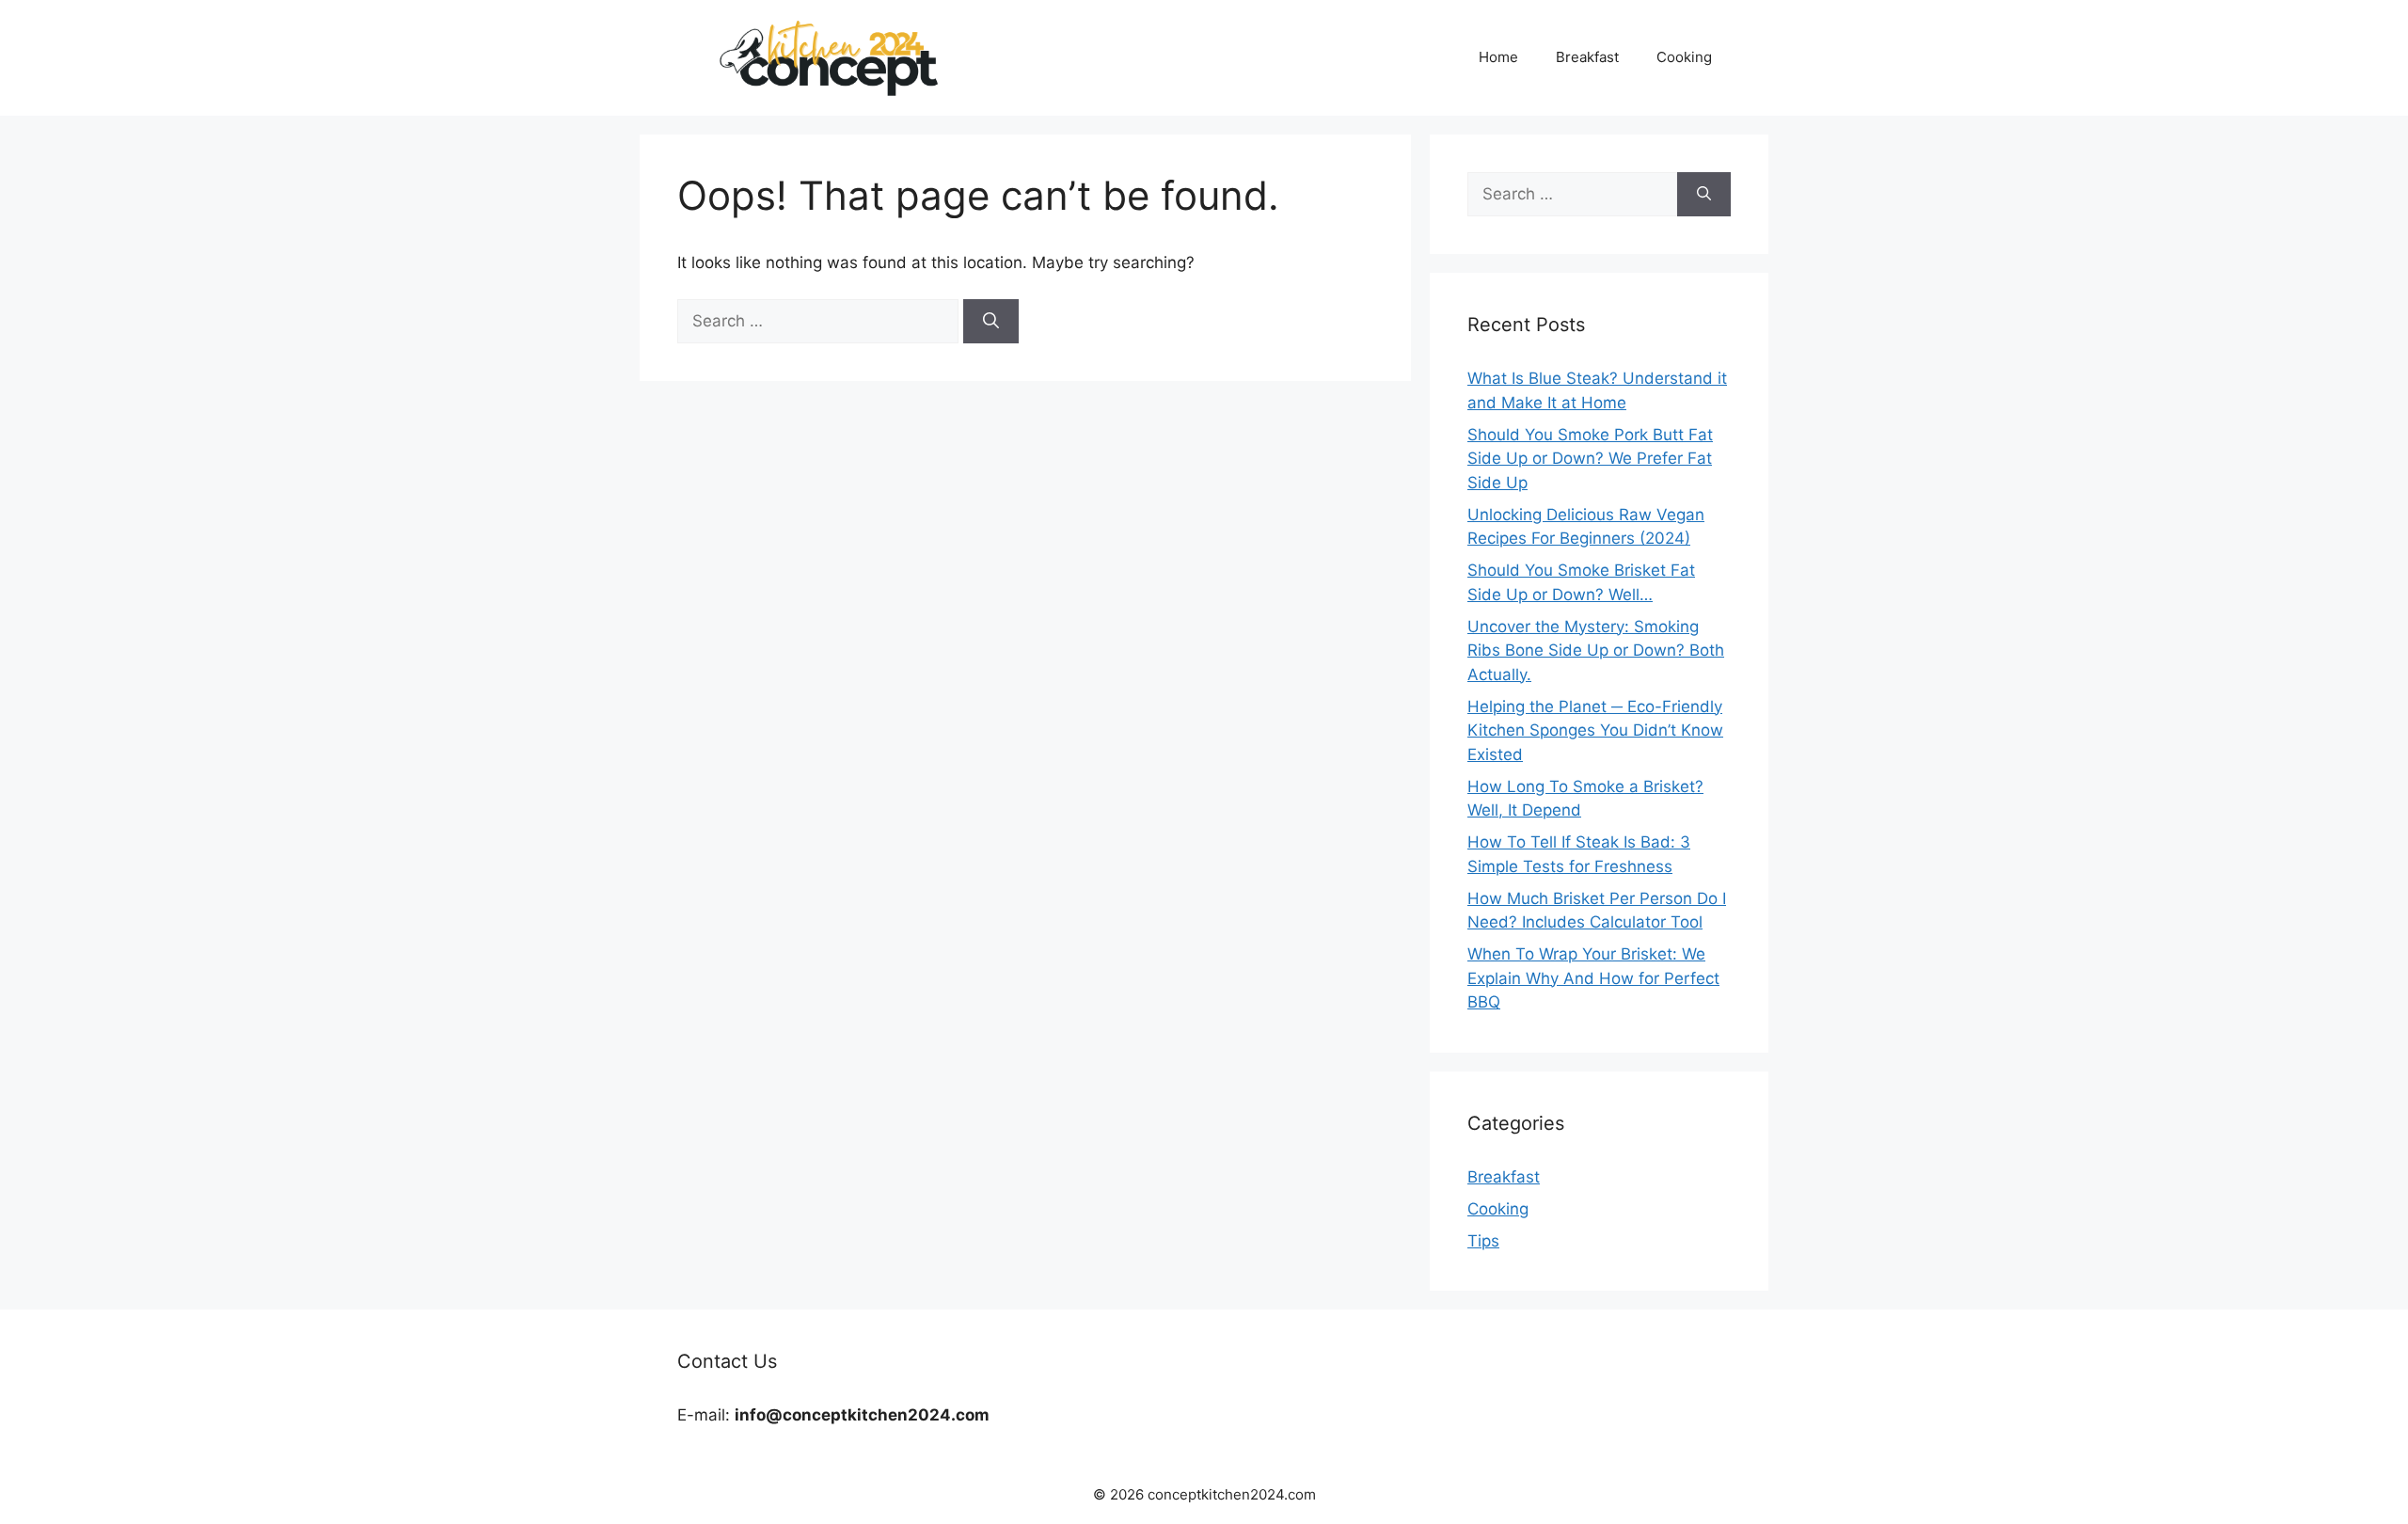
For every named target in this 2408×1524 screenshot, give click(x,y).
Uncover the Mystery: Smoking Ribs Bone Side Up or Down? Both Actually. (1596, 651)
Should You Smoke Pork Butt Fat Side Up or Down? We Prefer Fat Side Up (1590, 459)
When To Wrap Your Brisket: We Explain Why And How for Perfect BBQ (1593, 978)
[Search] (991, 322)
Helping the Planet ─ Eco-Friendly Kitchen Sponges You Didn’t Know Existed (1595, 730)
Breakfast (1587, 57)
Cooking (1684, 57)
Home (1498, 57)
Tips (1483, 1241)
